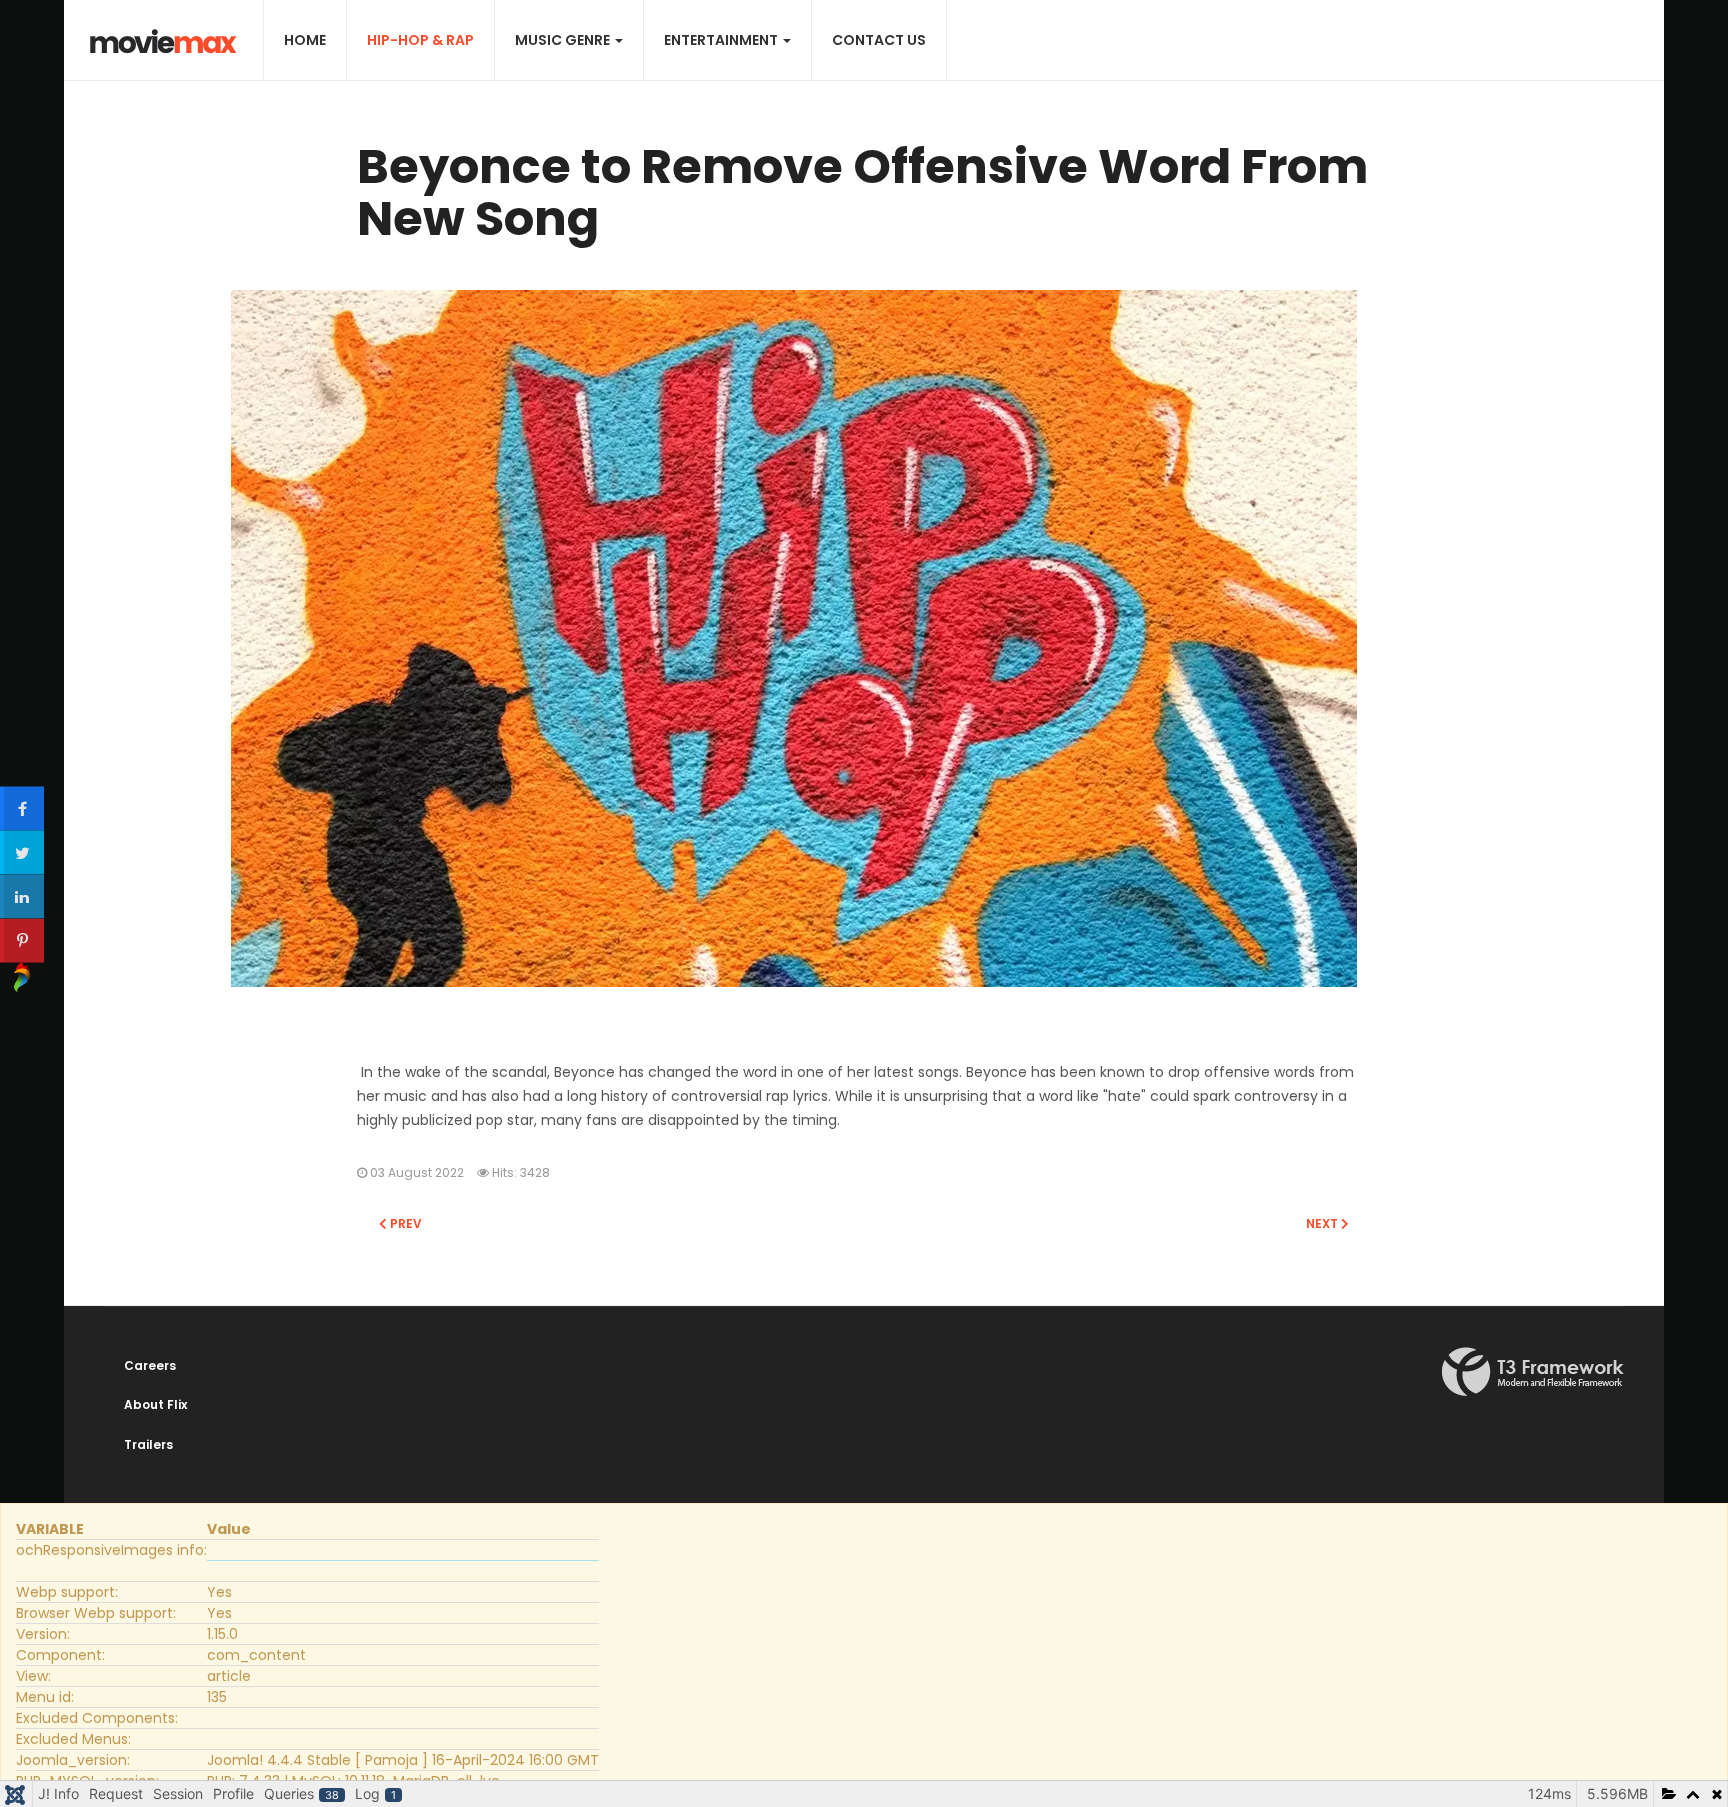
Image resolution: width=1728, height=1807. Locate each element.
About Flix (155, 1404)
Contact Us (879, 40)
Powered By (1533, 1372)
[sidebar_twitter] (22, 852)
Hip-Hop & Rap (420, 40)
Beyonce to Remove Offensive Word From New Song (862, 192)
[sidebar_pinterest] (22, 940)
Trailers (148, 1444)
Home (305, 40)
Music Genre (564, 40)
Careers (150, 1365)
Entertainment (722, 40)
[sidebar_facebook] (22, 808)
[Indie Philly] (164, 41)
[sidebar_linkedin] (22, 896)
